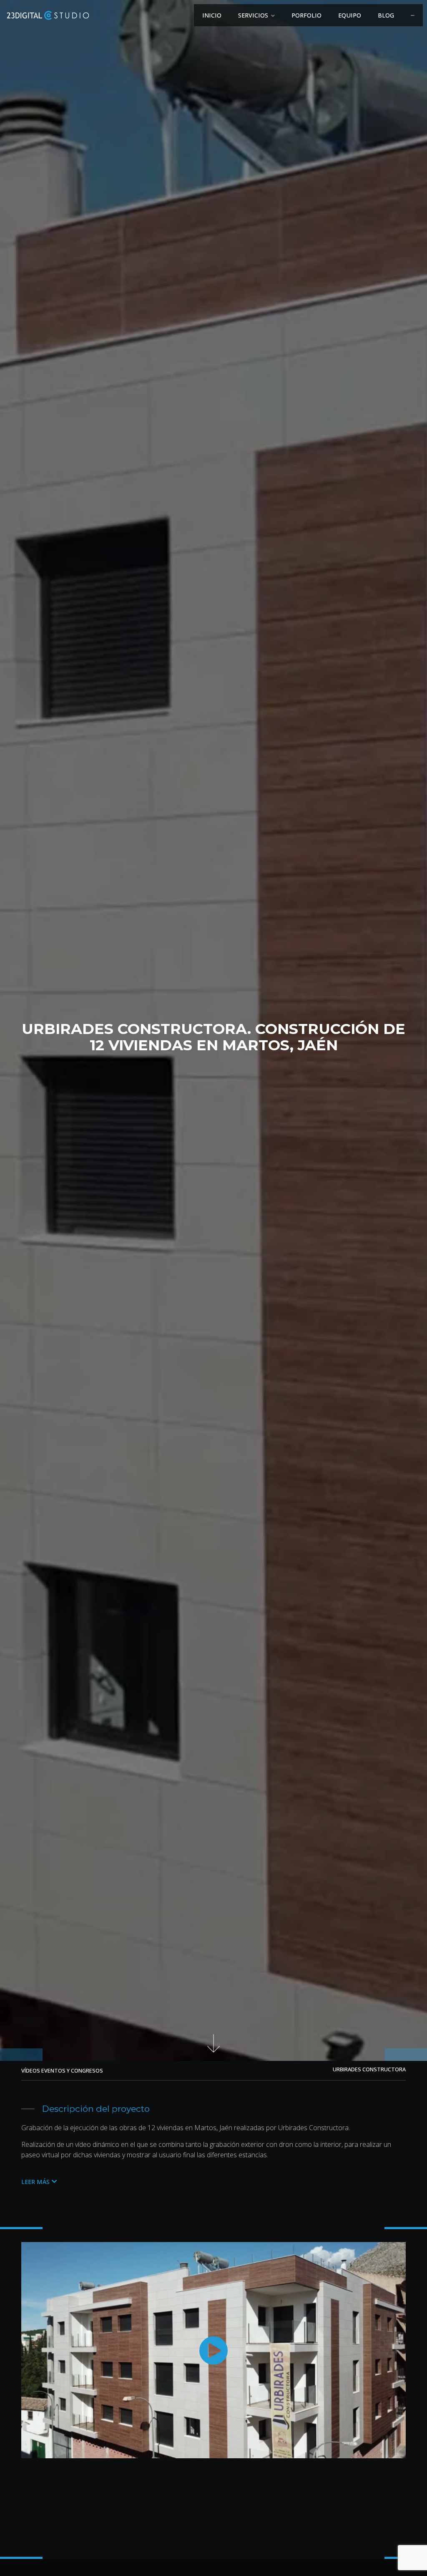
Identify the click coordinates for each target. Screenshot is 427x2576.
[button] (39, 2182)
